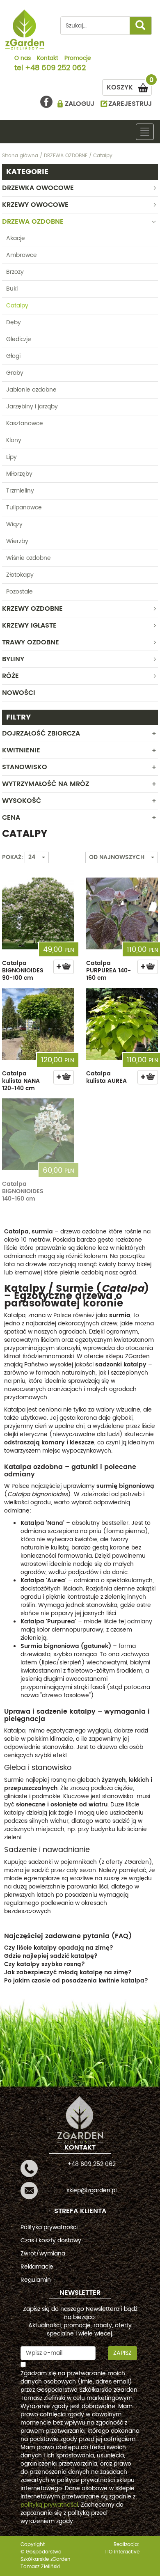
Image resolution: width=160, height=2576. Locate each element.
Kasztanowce (25, 423)
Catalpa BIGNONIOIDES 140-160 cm (23, 1191)
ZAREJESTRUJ (130, 104)
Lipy (11, 457)
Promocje (78, 59)
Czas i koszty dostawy (51, 2240)
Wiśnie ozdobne (29, 558)
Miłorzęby (19, 474)
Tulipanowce (24, 508)
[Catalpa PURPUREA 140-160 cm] (122, 913)
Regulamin (36, 2280)
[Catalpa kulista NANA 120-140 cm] (38, 1024)
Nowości (19, 693)
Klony (14, 440)
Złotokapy (20, 575)
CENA (11, 818)
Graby (15, 373)
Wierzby (17, 541)
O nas (23, 59)
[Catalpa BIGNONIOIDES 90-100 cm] (38, 913)
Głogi (13, 356)
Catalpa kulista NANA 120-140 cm (21, 1081)
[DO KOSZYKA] (64, 967)
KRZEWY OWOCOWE (35, 205)
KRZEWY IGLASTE (29, 626)
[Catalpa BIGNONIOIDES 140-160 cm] (38, 1134)
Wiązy (14, 524)
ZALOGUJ (80, 104)
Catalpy (17, 306)
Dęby (14, 322)
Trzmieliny (20, 491)
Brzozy (15, 272)
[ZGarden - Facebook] (46, 102)
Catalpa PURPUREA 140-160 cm (109, 971)
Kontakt (48, 59)
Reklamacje (37, 2267)
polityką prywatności (49, 2505)
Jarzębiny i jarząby (32, 407)
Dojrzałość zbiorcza (41, 733)
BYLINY (13, 659)
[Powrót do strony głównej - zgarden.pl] (25, 30)
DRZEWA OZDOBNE (33, 222)
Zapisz (122, 2353)
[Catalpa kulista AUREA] (122, 1024)
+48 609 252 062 (55, 69)
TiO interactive (122, 2552)
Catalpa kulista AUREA (106, 1077)
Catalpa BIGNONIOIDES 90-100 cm (23, 971)
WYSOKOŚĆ (22, 801)
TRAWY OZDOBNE (31, 642)
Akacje (16, 238)
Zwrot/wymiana (43, 2254)
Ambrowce (22, 255)
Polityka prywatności (49, 2227)
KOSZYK (129, 86)
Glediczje (19, 339)
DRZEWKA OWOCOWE (38, 188)
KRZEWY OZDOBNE (32, 609)
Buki (12, 289)
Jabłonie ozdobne (31, 390)
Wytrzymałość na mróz (46, 784)
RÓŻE (10, 676)
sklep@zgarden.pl (91, 2190)
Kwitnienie (21, 750)
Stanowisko (25, 767)
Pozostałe (19, 592)
